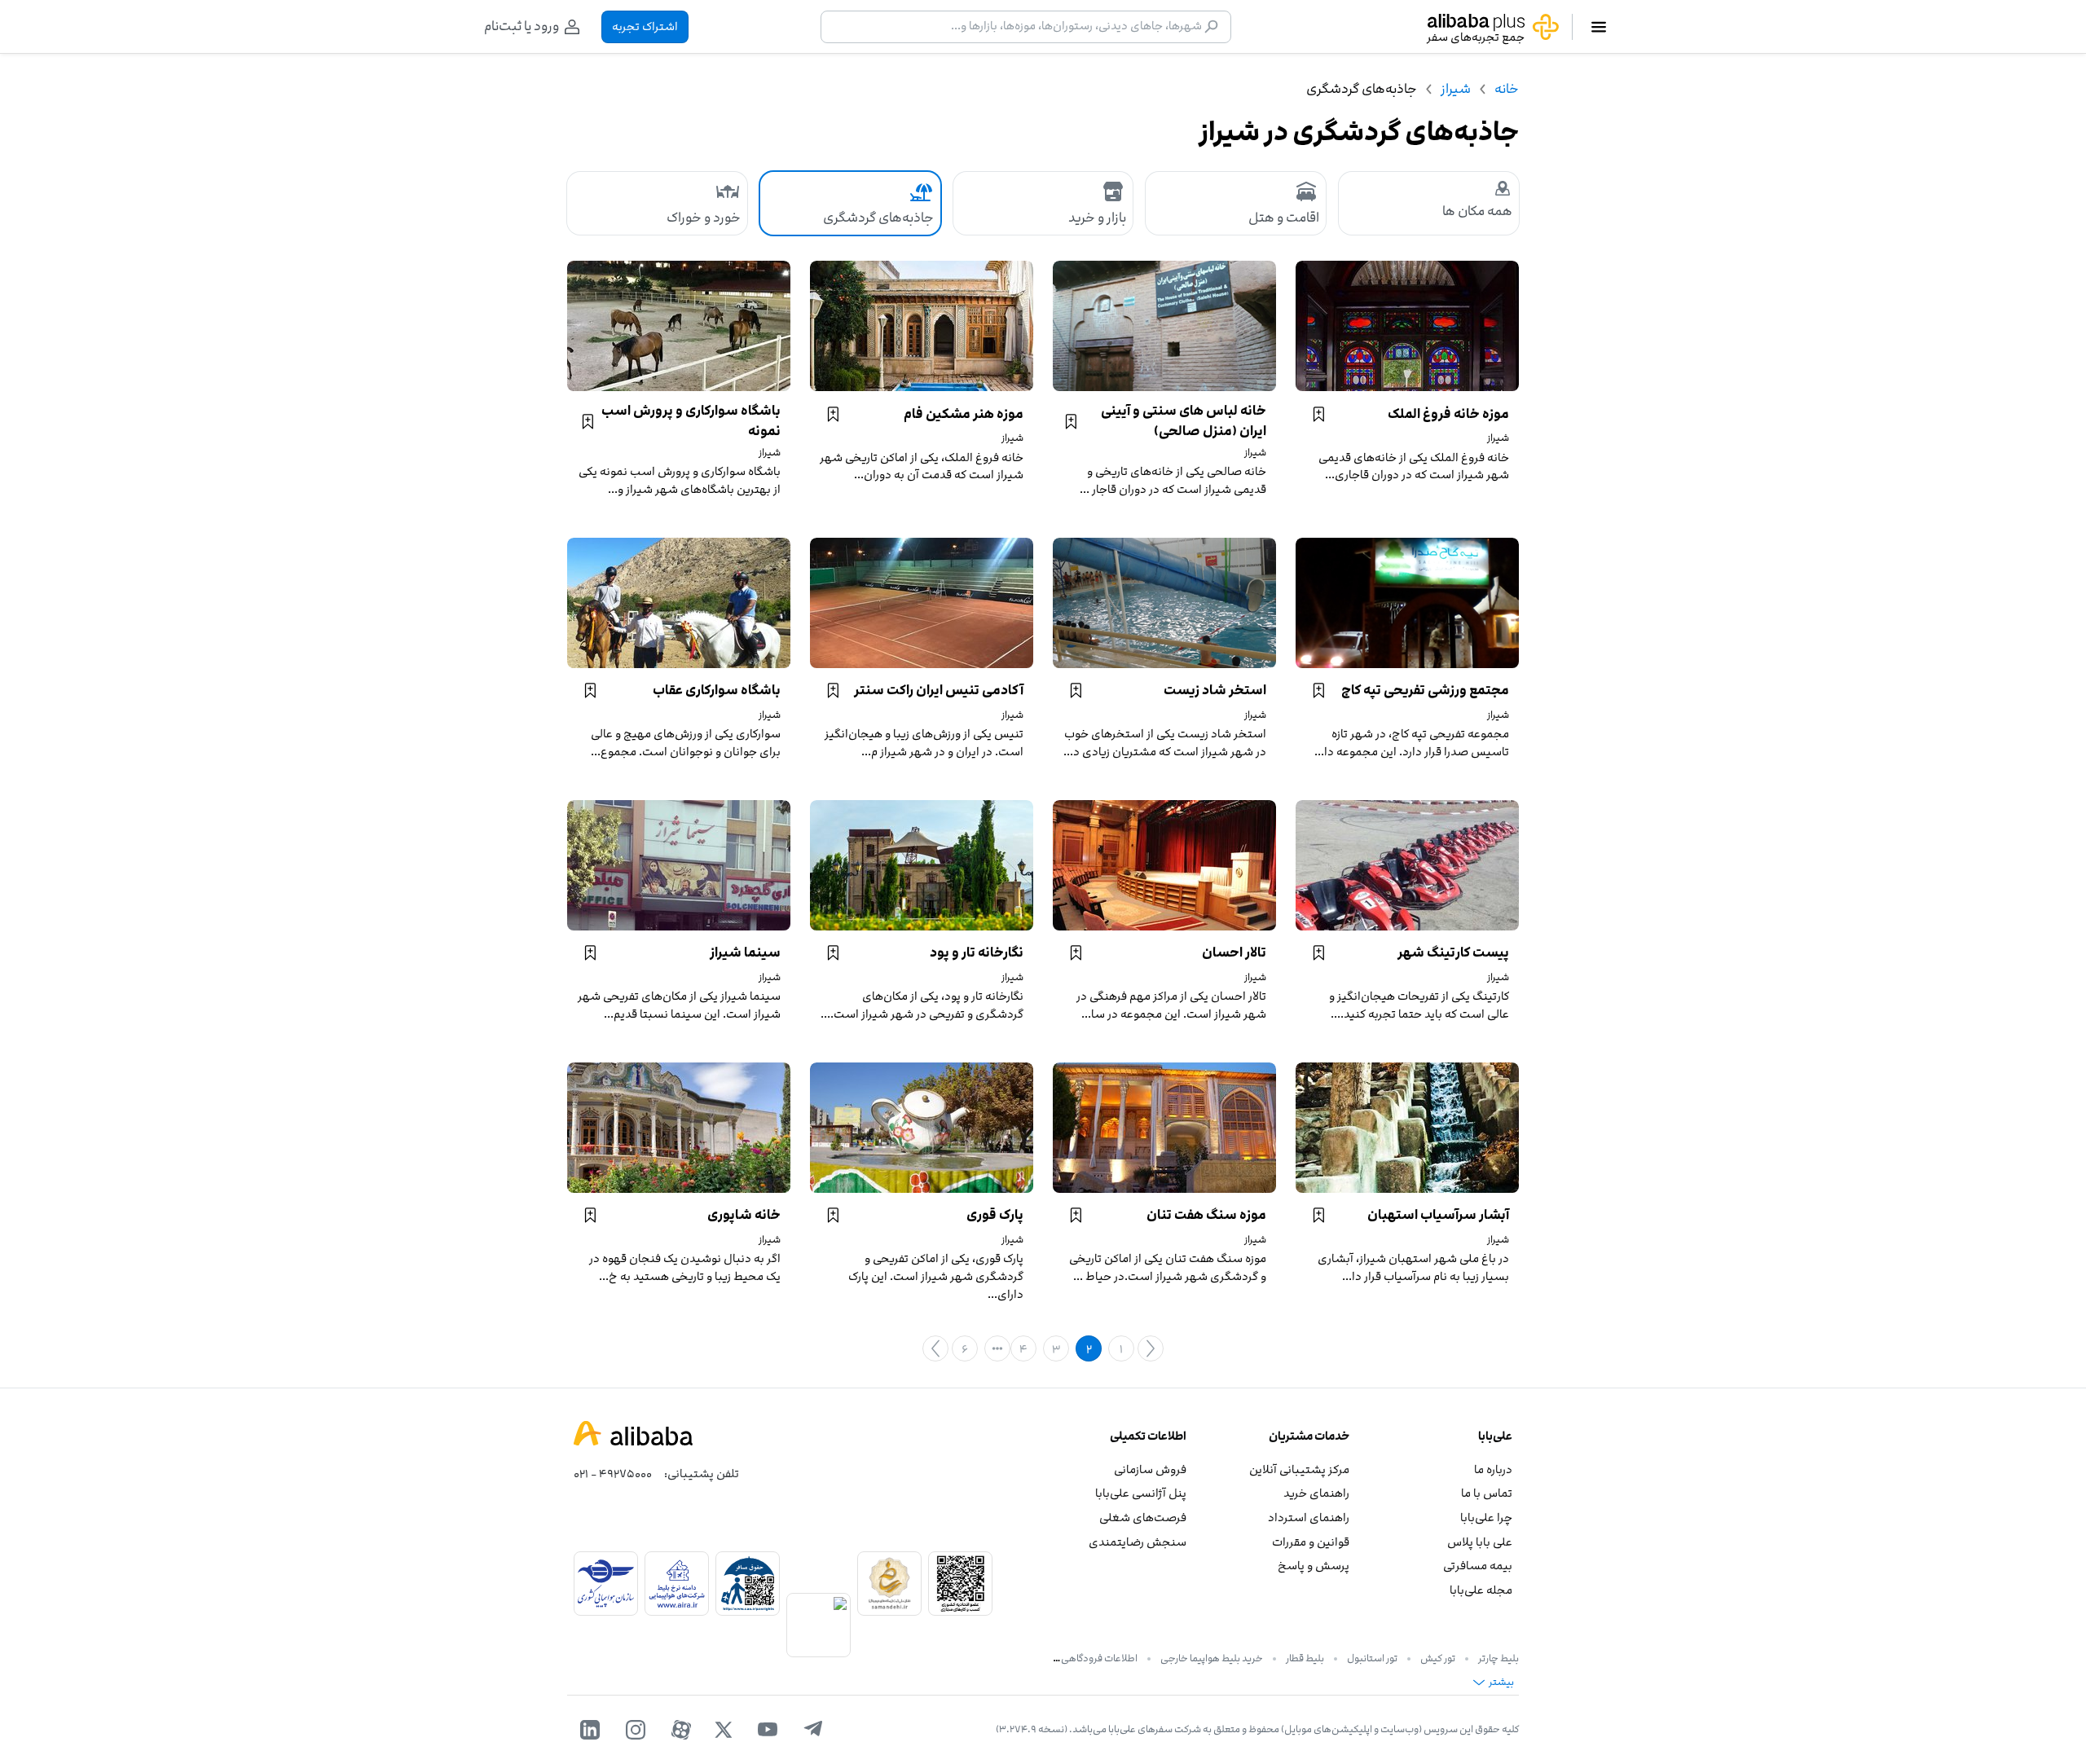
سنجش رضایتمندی (1138, 1542)
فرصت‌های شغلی (1143, 1518)
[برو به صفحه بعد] (935, 1348)
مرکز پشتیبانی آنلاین (1299, 1469)
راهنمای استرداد (1309, 1518)
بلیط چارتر (1498, 1658)
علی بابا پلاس (1480, 1542)
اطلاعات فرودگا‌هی (1099, 1658)
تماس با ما (1487, 1493)
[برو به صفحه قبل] (1151, 1348)
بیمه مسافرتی (1478, 1566)
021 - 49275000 (613, 1474)
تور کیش (1438, 1658)
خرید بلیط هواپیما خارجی (1212, 1658)
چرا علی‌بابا (1486, 1518)
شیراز (1456, 89)
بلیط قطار (1305, 1658)
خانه (1507, 89)
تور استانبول (1372, 1658)
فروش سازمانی (1150, 1469)
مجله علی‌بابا (1481, 1590)
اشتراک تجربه (645, 26)
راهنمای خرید (1316, 1493)
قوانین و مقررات (1311, 1542)
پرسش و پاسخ (1314, 1566)
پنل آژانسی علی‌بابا (1141, 1493)
